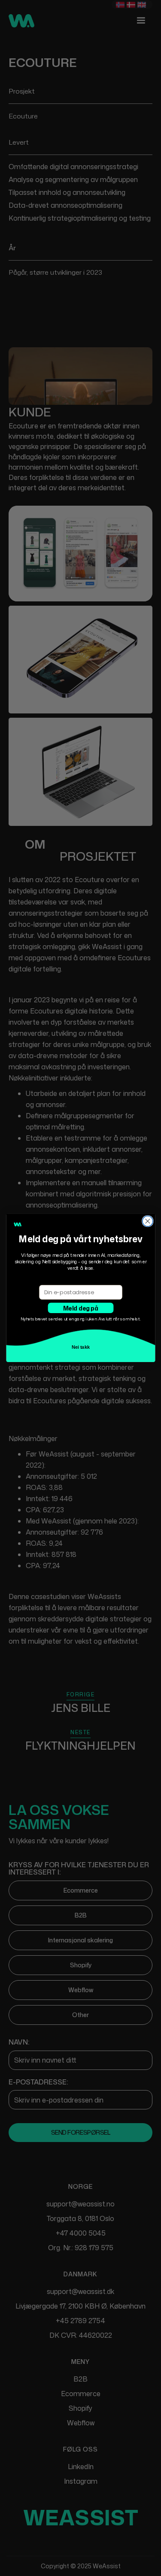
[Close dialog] (147, 1221)
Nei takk (80, 1347)
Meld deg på (80, 1308)
